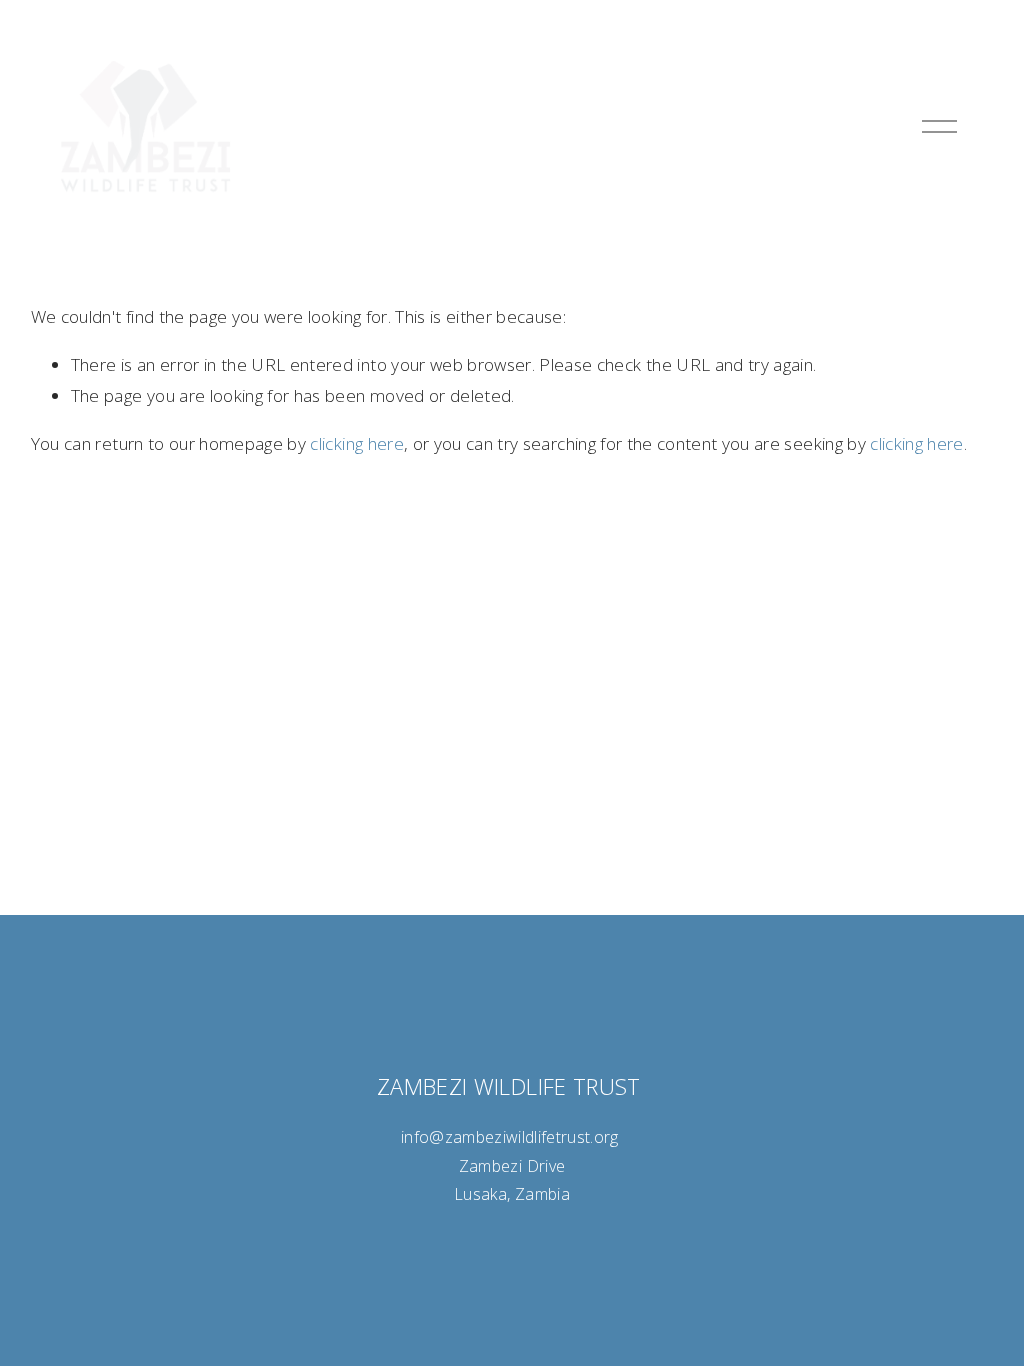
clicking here (356, 443)
